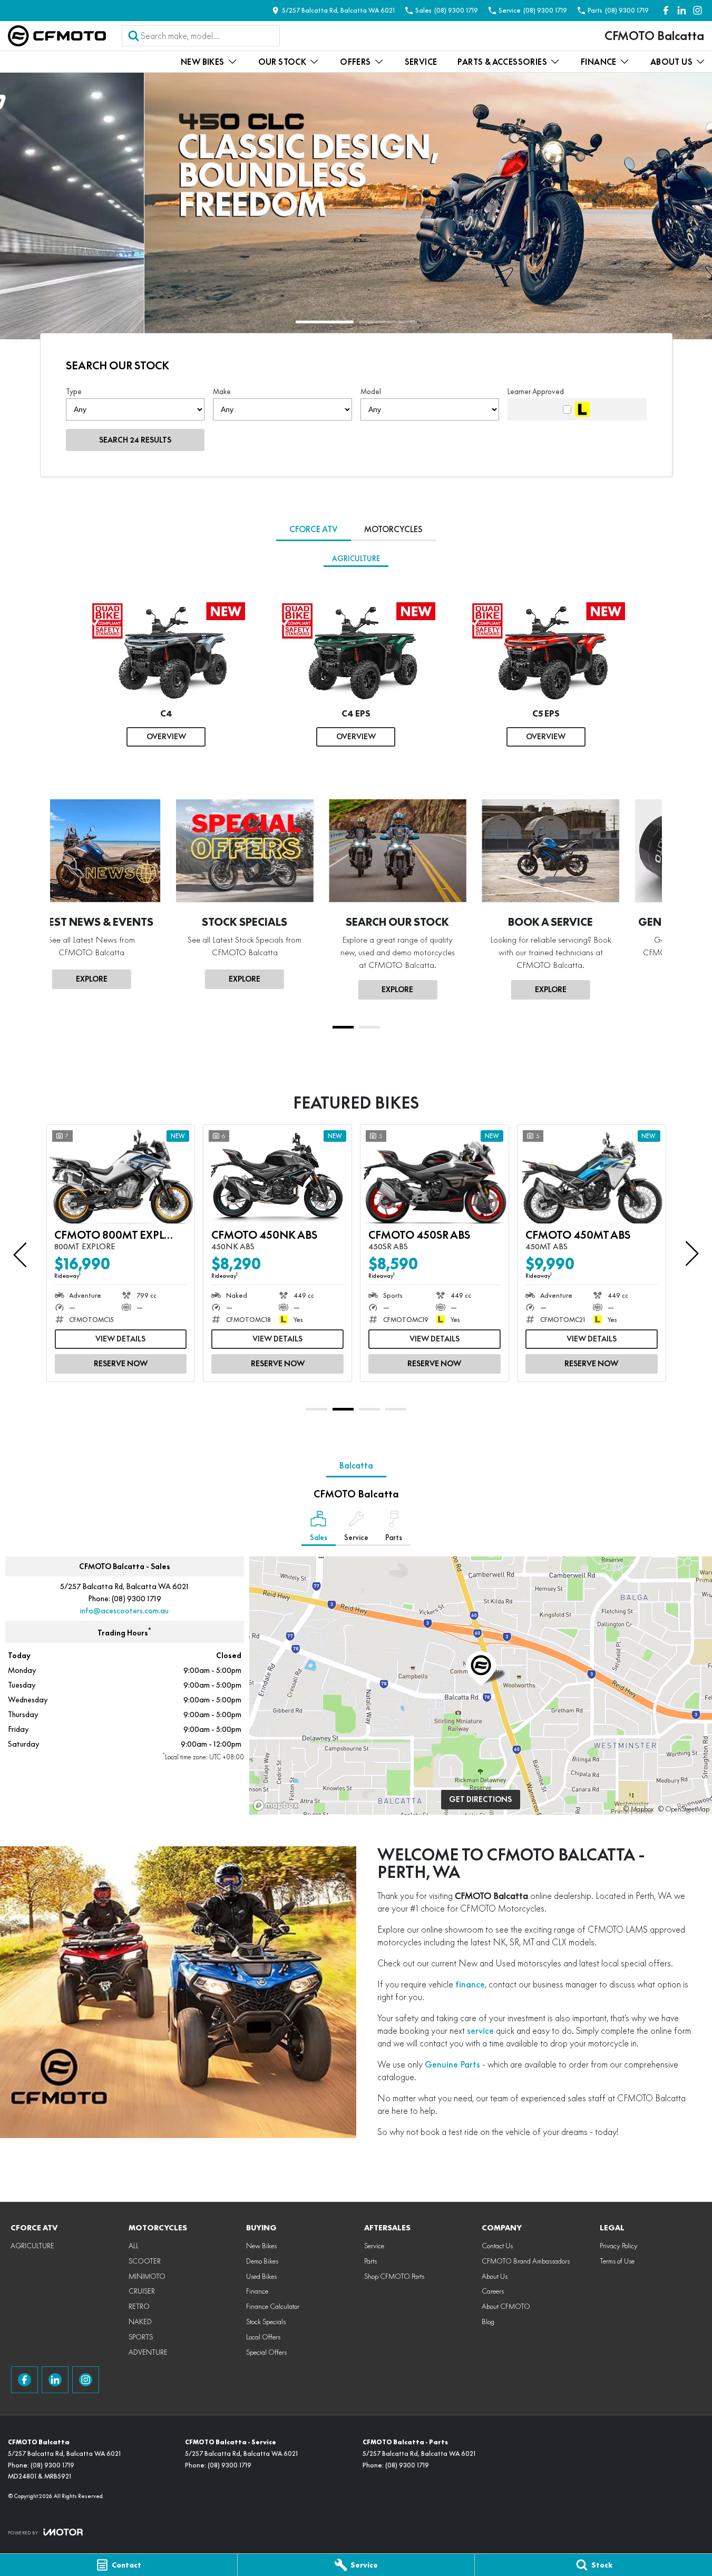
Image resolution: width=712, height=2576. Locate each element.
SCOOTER (145, 2261)
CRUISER (142, 2291)
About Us (671, 62)
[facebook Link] (666, 10)
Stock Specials (266, 2322)
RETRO (139, 2306)
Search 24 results (135, 440)
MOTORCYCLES (393, 529)
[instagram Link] (698, 10)
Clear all (626, 369)
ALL (134, 2246)
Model (371, 391)
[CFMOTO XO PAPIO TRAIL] (277, 1174)
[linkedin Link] (682, 10)
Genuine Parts (452, 2064)
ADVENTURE (148, 2352)
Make (222, 391)
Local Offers (263, 2337)
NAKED (140, 2322)
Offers (355, 62)
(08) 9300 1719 (136, 1599)
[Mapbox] (278, 1805)
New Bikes (203, 62)
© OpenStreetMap (684, 1809)
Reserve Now (121, 1364)
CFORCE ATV (314, 529)
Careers (493, 2291)
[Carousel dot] (325, 322)
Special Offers (266, 2352)
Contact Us (497, 2246)
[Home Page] (57, 36)
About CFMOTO (506, 2306)
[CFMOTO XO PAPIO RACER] (121, 1174)
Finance (599, 62)
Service (421, 62)
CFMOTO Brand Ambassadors (526, 2261)
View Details (120, 1339)
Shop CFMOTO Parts (394, 2276)
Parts (370, 2261)
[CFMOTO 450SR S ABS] (435, 1174)
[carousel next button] (691, 1253)
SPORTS (141, 2337)
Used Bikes (261, 2276)
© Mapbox (638, 1809)
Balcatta (356, 1466)
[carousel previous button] (21, 1253)
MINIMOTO (147, 2276)
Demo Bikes (262, 2261)
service (480, 2031)
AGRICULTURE (356, 559)
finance (470, 1984)
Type (74, 391)
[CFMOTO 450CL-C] (592, 1174)
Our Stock (282, 62)
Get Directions (480, 1799)
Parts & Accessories (502, 62)
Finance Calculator (273, 2306)
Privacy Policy (619, 2246)
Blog (488, 2322)
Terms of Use (617, 2261)
